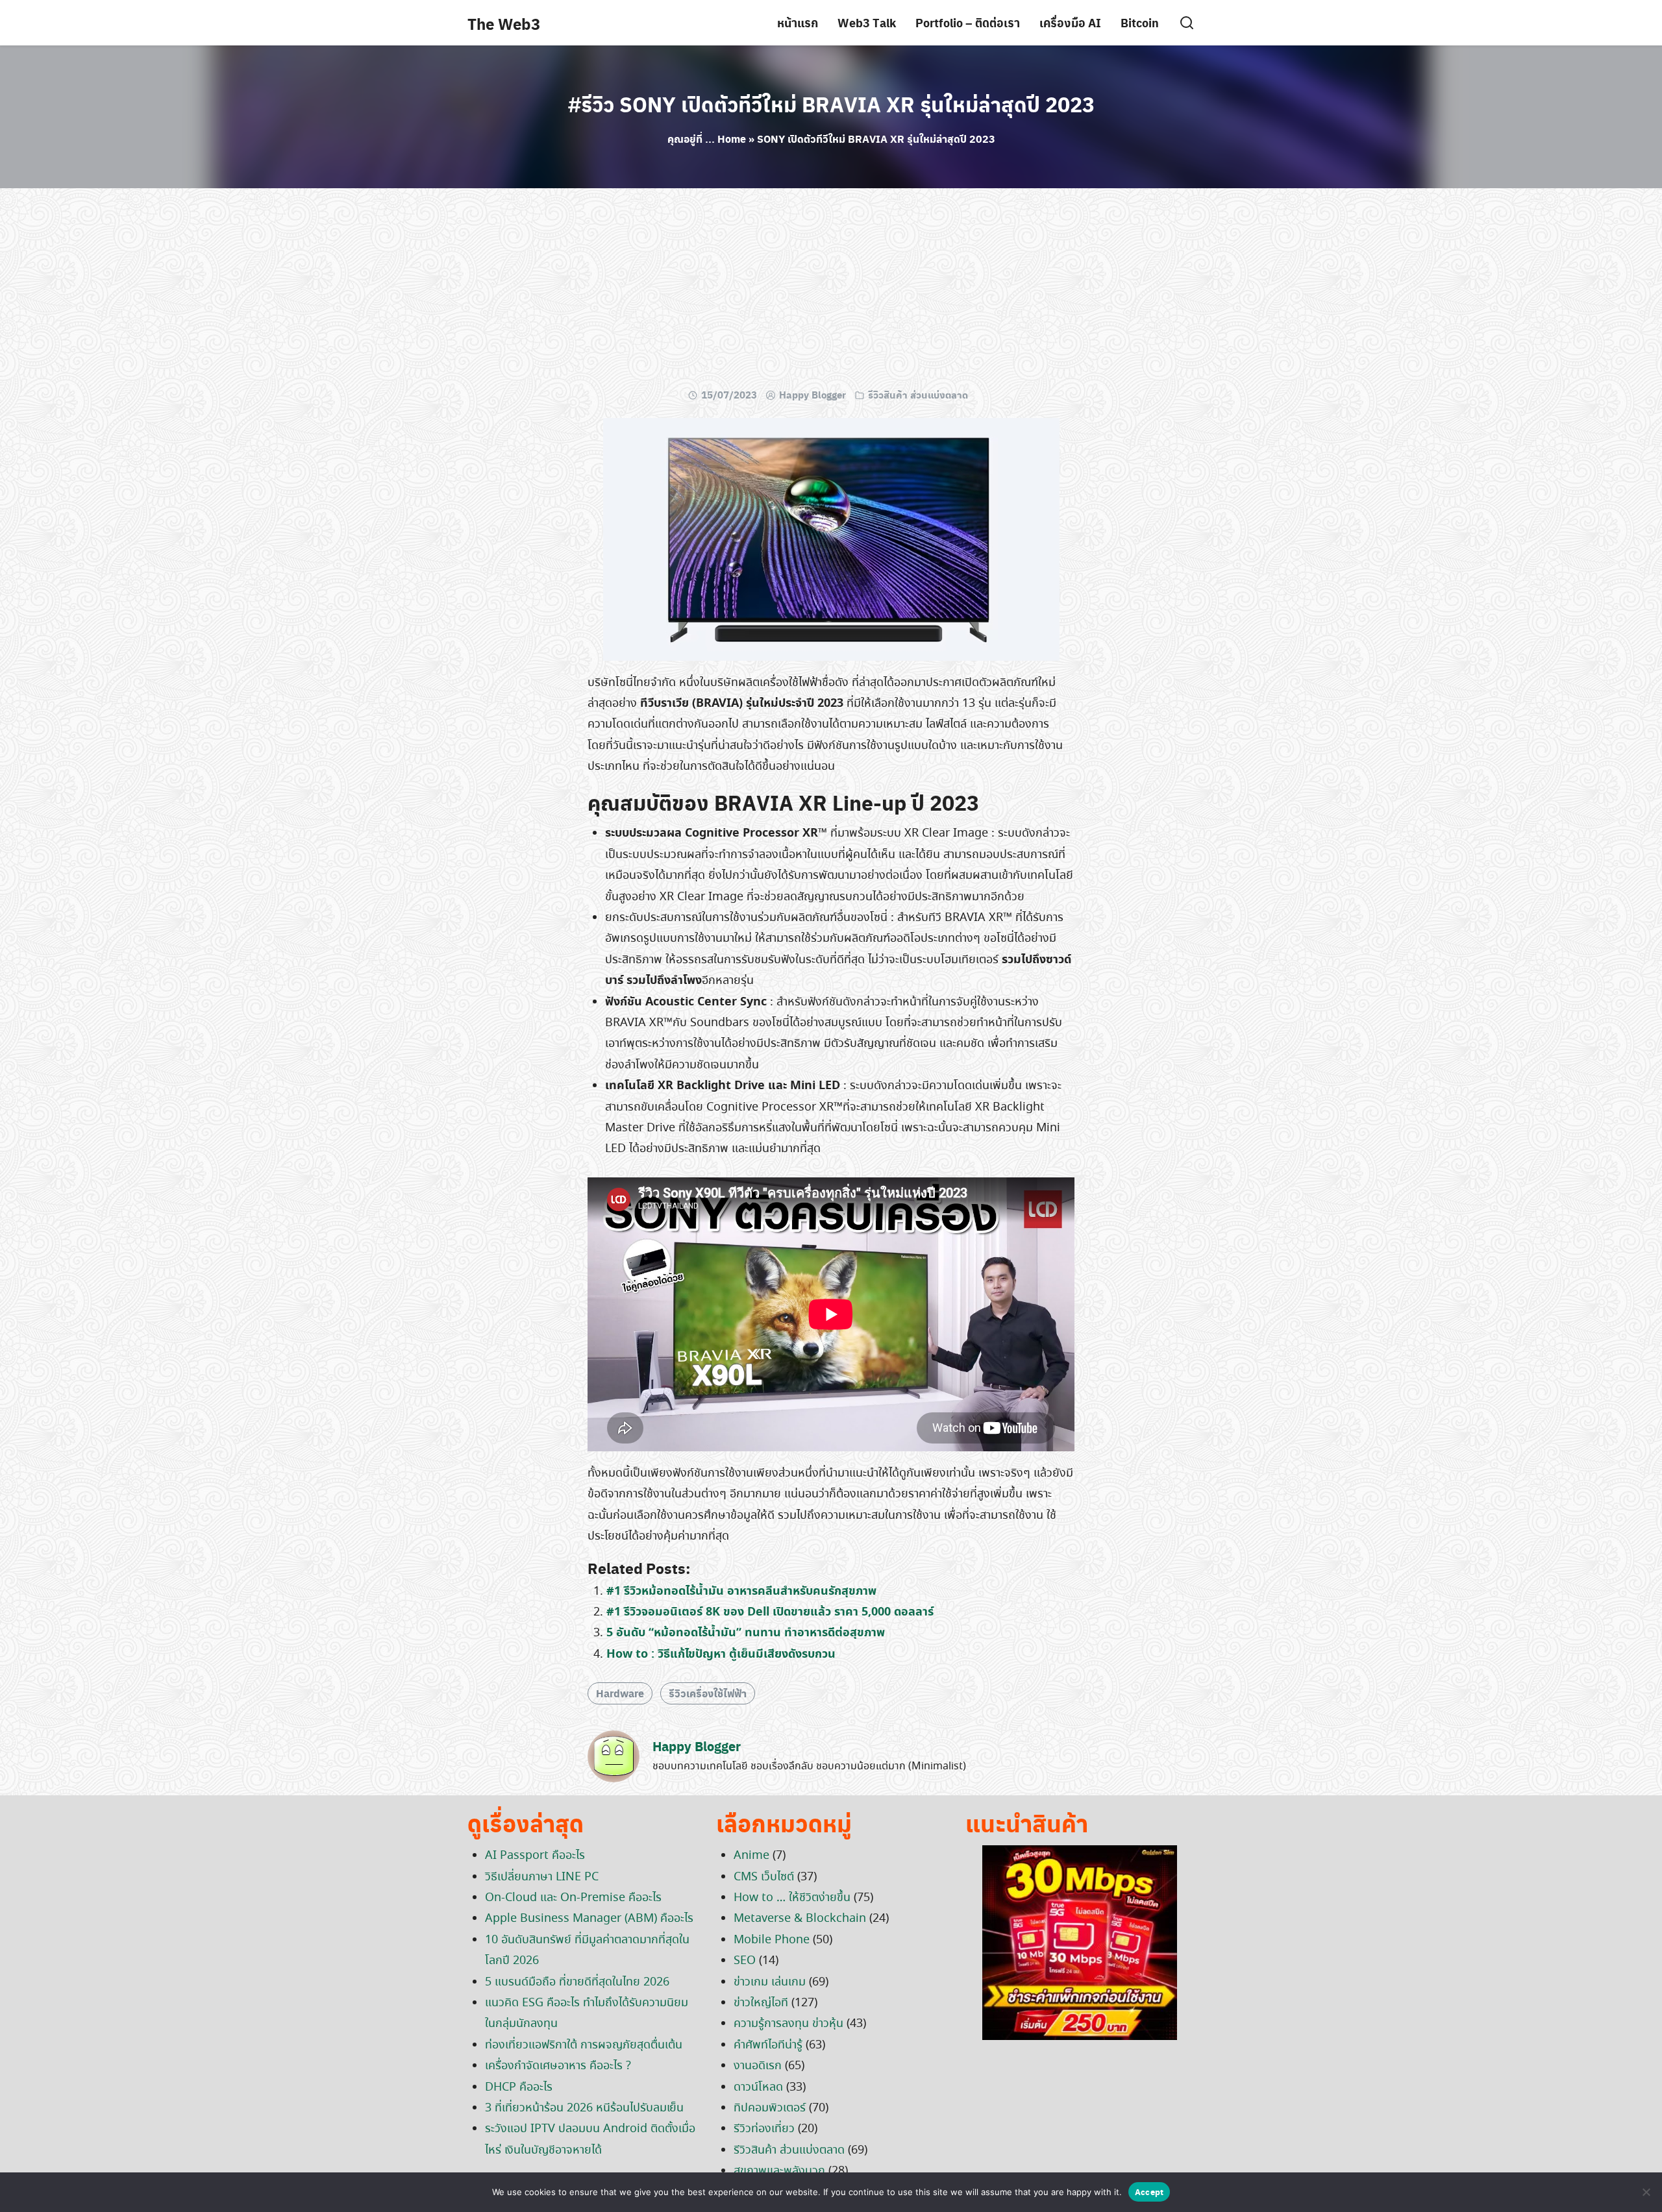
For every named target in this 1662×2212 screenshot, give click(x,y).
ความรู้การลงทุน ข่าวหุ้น (788, 2024)
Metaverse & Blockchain (800, 1919)
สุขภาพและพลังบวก (779, 2171)
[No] (1646, 2192)
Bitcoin (1140, 22)
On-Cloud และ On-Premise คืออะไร (573, 1898)
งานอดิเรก (758, 2066)
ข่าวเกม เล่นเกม (770, 1982)
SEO (745, 1961)
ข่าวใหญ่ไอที (761, 2003)
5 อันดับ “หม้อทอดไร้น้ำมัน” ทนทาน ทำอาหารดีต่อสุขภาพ (746, 1633)
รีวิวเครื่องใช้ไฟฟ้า (708, 1693)
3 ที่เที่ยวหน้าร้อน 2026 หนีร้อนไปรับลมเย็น (584, 2108)
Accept (1149, 2192)
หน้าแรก (798, 22)
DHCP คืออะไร (519, 2087)
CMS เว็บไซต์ (764, 1877)
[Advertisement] (831, 292)
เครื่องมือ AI (1070, 22)
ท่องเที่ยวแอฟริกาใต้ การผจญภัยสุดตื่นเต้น (584, 2045)
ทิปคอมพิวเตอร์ (770, 2108)
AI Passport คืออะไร (535, 1856)
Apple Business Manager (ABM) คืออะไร (589, 1919)
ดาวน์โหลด (758, 2087)
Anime (751, 1856)
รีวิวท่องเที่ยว (764, 2129)
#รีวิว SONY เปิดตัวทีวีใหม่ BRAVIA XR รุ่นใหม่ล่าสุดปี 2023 (831, 104)
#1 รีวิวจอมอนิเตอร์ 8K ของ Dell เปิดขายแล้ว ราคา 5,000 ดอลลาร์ (770, 1612)
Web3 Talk (867, 22)
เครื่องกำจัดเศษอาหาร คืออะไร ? (558, 2066)
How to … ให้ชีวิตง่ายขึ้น (792, 1898)
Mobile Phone (772, 1940)
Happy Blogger (812, 395)
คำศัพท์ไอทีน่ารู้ (768, 2045)
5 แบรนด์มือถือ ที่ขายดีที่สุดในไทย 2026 (577, 1982)
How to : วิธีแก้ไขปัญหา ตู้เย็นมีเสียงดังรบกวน (721, 1654)
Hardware (620, 1693)
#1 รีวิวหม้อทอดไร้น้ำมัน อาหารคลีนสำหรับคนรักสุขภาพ (741, 1591)
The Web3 (504, 23)
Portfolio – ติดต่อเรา (968, 22)
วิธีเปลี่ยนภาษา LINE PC (542, 1877)
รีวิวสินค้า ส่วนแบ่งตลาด (918, 395)
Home (732, 139)
